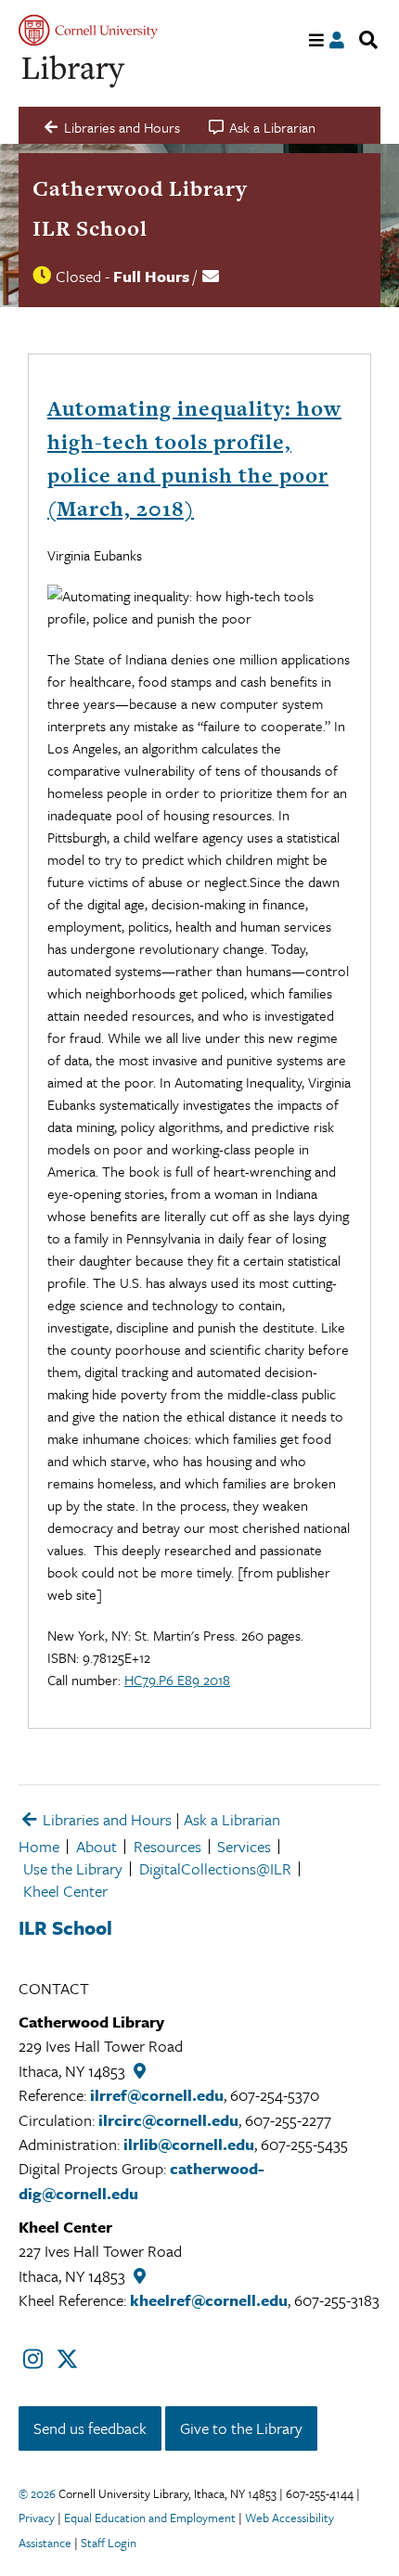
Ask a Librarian (232, 1819)
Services (244, 1846)
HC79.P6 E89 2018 (177, 1680)
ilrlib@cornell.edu (189, 2144)
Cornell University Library (74, 72)
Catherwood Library (140, 188)
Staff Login (109, 2543)
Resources (167, 1846)
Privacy (37, 2518)
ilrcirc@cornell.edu (168, 2120)
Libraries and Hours (105, 1819)
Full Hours (151, 276)
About (97, 1846)
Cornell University (88, 30)
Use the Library (73, 1868)
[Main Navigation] (317, 40)
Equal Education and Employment (150, 2518)
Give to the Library (241, 2428)
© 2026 (37, 2493)
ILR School (90, 228)
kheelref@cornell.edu (209, 2300)
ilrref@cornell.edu (157, 2095)
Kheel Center (65, 1891)
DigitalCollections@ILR (215, 1868)
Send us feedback (90, 2428)
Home (39, 1846)
